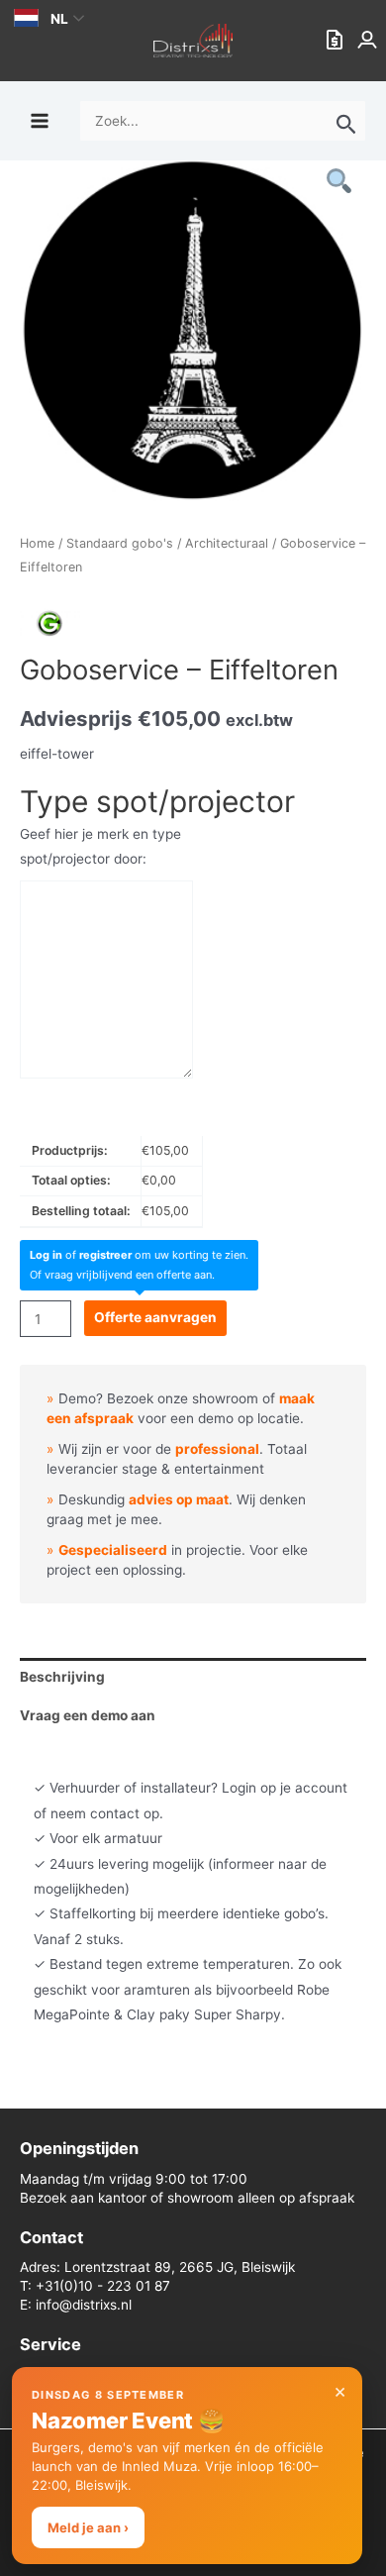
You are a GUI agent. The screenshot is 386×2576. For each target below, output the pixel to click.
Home (37, 543)
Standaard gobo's (120, 543)
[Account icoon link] (369, 41)
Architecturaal (227, 543)
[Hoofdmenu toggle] (39, 120)
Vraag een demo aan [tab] (88, 1715)
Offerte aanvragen (155, 1317)
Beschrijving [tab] (62, 1677)
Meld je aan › (88, 2527)
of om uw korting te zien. (139, 1255)
